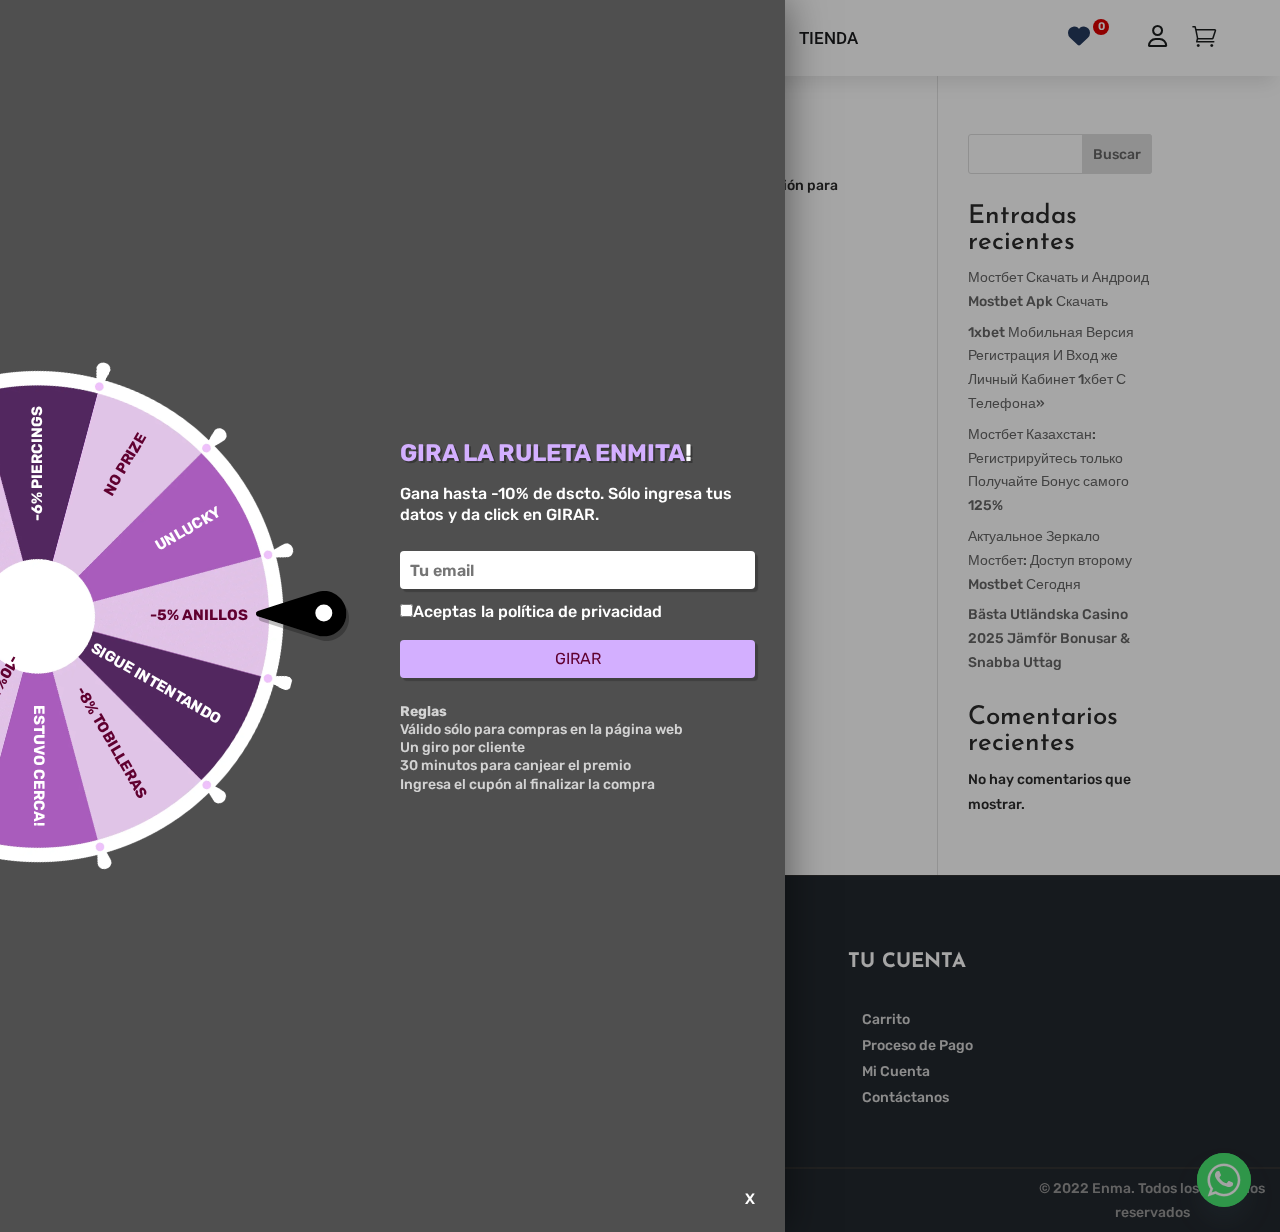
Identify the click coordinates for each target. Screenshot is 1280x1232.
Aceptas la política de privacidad (537, 611)
